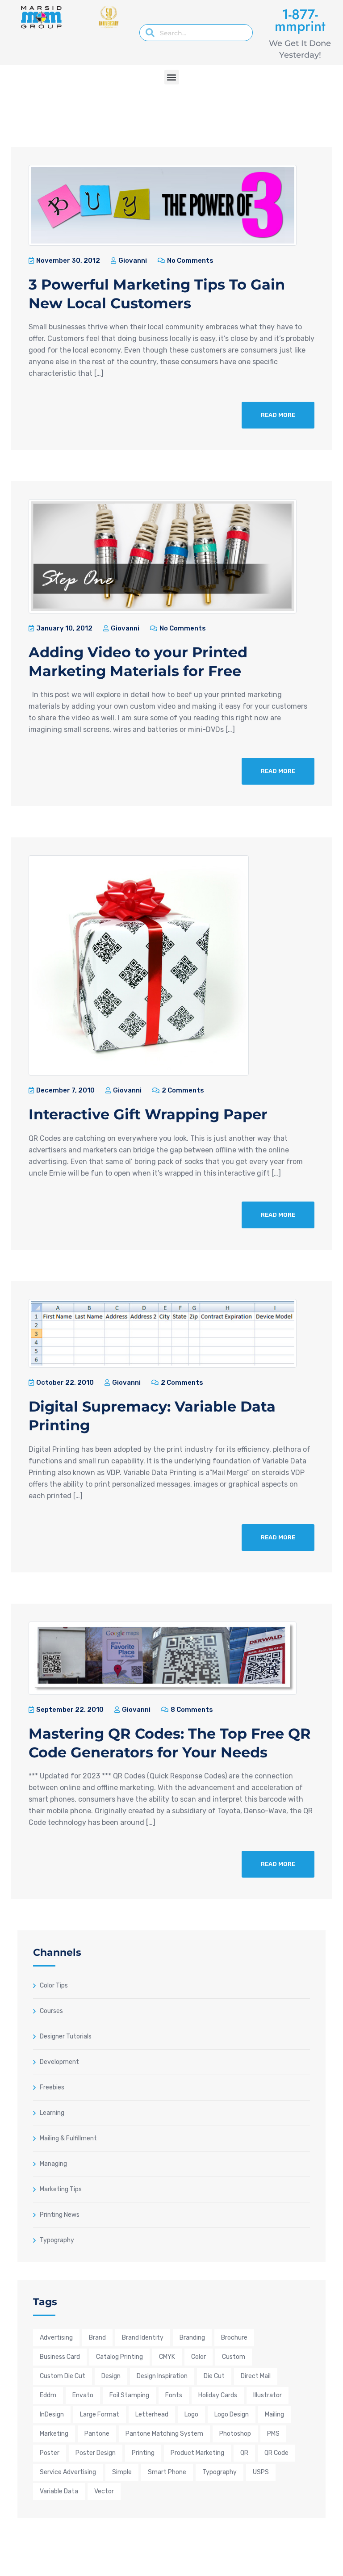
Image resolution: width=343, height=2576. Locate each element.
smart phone (167, 2472)
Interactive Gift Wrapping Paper (148, 1114)
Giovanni (132, 261)
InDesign (52, 2414)
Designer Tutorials (66, 2036)
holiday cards (218, 2395)
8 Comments (191, 1710)
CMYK (167, 2357)
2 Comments (182, 1090)
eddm (48, 2395)
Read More (278, 415)
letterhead (152, 2414)
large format (100, 2414)
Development (59, 2062)
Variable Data (59, 2491)
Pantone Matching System (164, 2434)
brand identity (143, 2338)
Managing (53, 2164)
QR (244, 2453)
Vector (104, 2491)
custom (234, 2357)
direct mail (256, 2376)
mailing (274, 2414)
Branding (192, 2338)
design (111, 2376)
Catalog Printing (119, 2357)
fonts (174, 2395)
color (199, 2357)
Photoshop (235, 2434)
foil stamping (129, 2395)
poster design (96, 2453)
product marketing (197, 2453)
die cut (214, 2376)
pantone (97, 2434)
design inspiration (162, 2376)
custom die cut (63, 2376)
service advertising (68, 2472)
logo (191, 2414)
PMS (273, 2434)
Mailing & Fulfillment (68, 2138)
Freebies (52, 2087)
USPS (261, 2472)
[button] (172, 77)
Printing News (60, 2215)
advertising (56, 2338)
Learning (52, 2113)
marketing (54, 2434)
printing (143, 2453)
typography (220, 2472)
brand (97, 2338)
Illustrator (268, 2395)
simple (122, 2472)
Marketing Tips (61, 2189)
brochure (234, 2338)
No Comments (190, 261)
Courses (51, 2011)
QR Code (276, 2453)
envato (83, 2395)
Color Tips (54, 1985)
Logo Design (232, 2414)
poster (50, 2453)
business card (60, 2357)
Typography (57, 2240)
